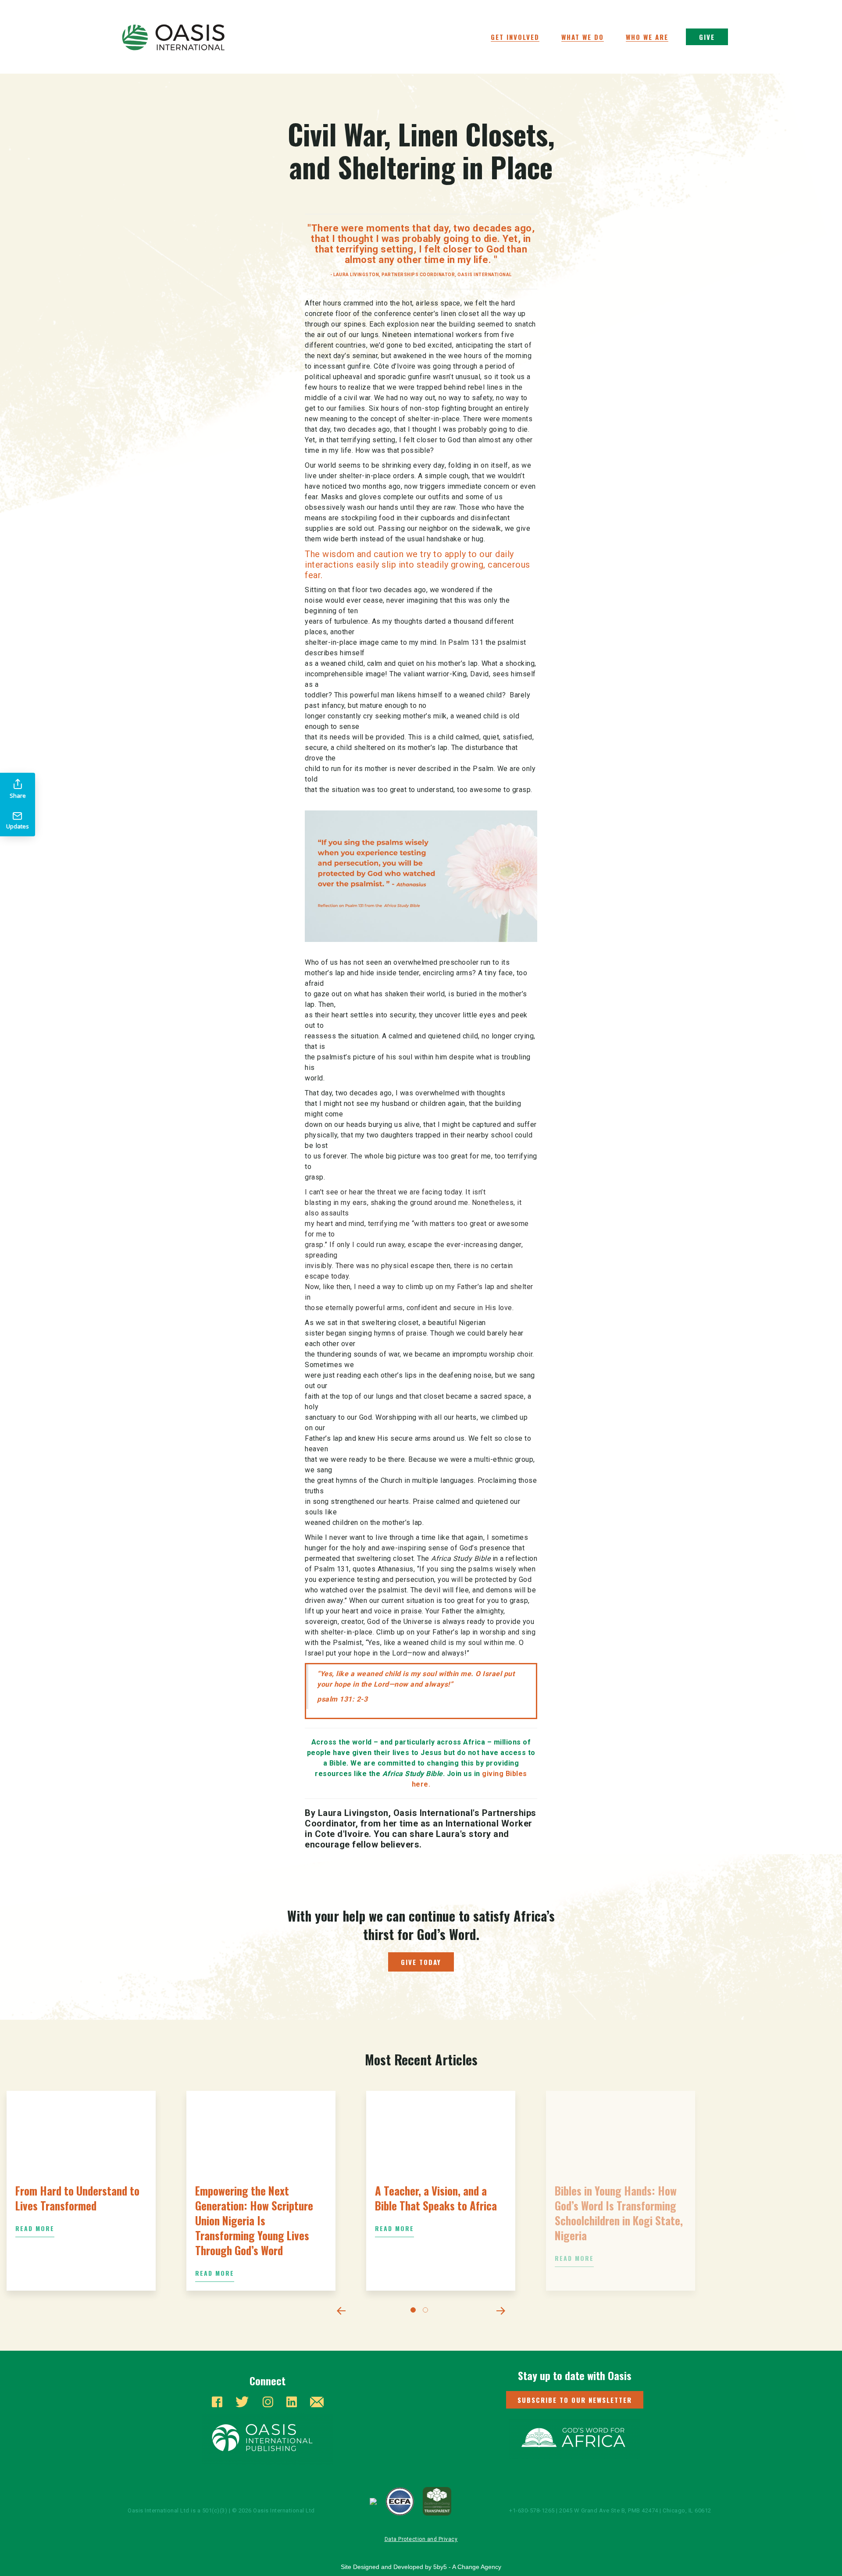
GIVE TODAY (421, 1962)
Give (707, 37)
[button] (575, 2400)
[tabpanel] (81, 2191)
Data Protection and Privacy (421, 2539)
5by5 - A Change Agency (467, 2567)
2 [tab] (427, 2312)
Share (18, 796)
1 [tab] (415, 2312)
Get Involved (515, 37)
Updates (18, 826)
